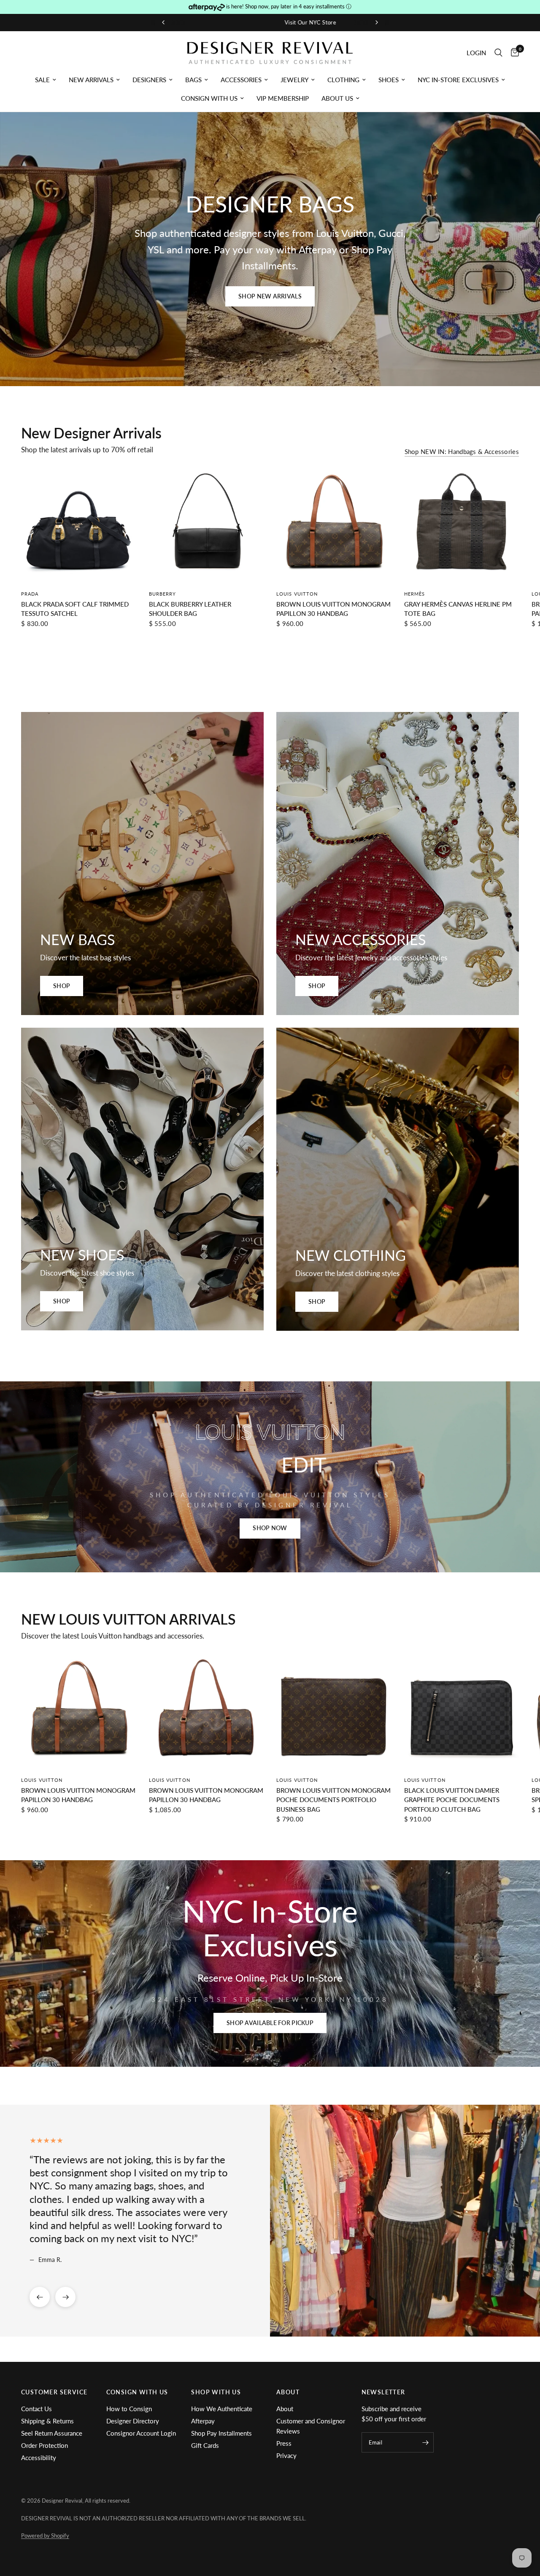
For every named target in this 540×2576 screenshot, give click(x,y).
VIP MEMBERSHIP (283, 98)
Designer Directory (133, 2421)
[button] (270, 296)
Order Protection (45, 2445)
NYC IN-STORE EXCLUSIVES (458, 80)
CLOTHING (343, 80)
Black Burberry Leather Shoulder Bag (190, 608)
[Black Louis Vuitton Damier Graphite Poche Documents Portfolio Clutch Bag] (462, 1712)
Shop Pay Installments (221, 2433)
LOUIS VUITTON (297, 593)
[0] (513, 53)
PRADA (30, 593)
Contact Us (36, 2409)
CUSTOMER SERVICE (54, 2392)
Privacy (286, 2455)
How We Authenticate (222, 2409)
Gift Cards (205, 2445)
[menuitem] (46, 80)
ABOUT (288, 2392)
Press (284, 2443)
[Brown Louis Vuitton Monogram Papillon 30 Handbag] (334, 525)
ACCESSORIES (241, 80)
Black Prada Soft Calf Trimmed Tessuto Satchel (75, 608)
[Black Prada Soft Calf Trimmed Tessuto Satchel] (79, 525)
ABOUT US (337, 98)
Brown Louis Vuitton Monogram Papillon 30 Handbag (333, 608)
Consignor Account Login (141, 2433)
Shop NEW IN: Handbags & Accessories (462, 452)
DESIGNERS (149, 80)
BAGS (193, 80)
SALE (42, 80)
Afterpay (203, 2421)
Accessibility (39, 2458)
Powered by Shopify (45, 2536)
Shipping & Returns (47, 2421)
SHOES (389, 80)
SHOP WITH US (216, 2392)
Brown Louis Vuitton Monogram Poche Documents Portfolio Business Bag (333, 1799)
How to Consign (129, 2409)
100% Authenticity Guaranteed (354, 22)
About (285, 2409)
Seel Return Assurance (52, 2433)
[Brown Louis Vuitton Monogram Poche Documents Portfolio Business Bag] (334, 1712)
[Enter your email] (425, 2442)
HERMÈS (415, 593)
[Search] (498, 53)
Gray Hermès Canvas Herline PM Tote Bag (458, 608)
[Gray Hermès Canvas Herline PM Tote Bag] (462, 525)
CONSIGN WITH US (209, 98)
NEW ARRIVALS (91, 80)
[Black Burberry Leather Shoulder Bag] (207, 525)
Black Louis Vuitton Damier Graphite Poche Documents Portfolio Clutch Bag (452, 1799)
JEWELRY (294, 80)
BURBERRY (163, 593)
